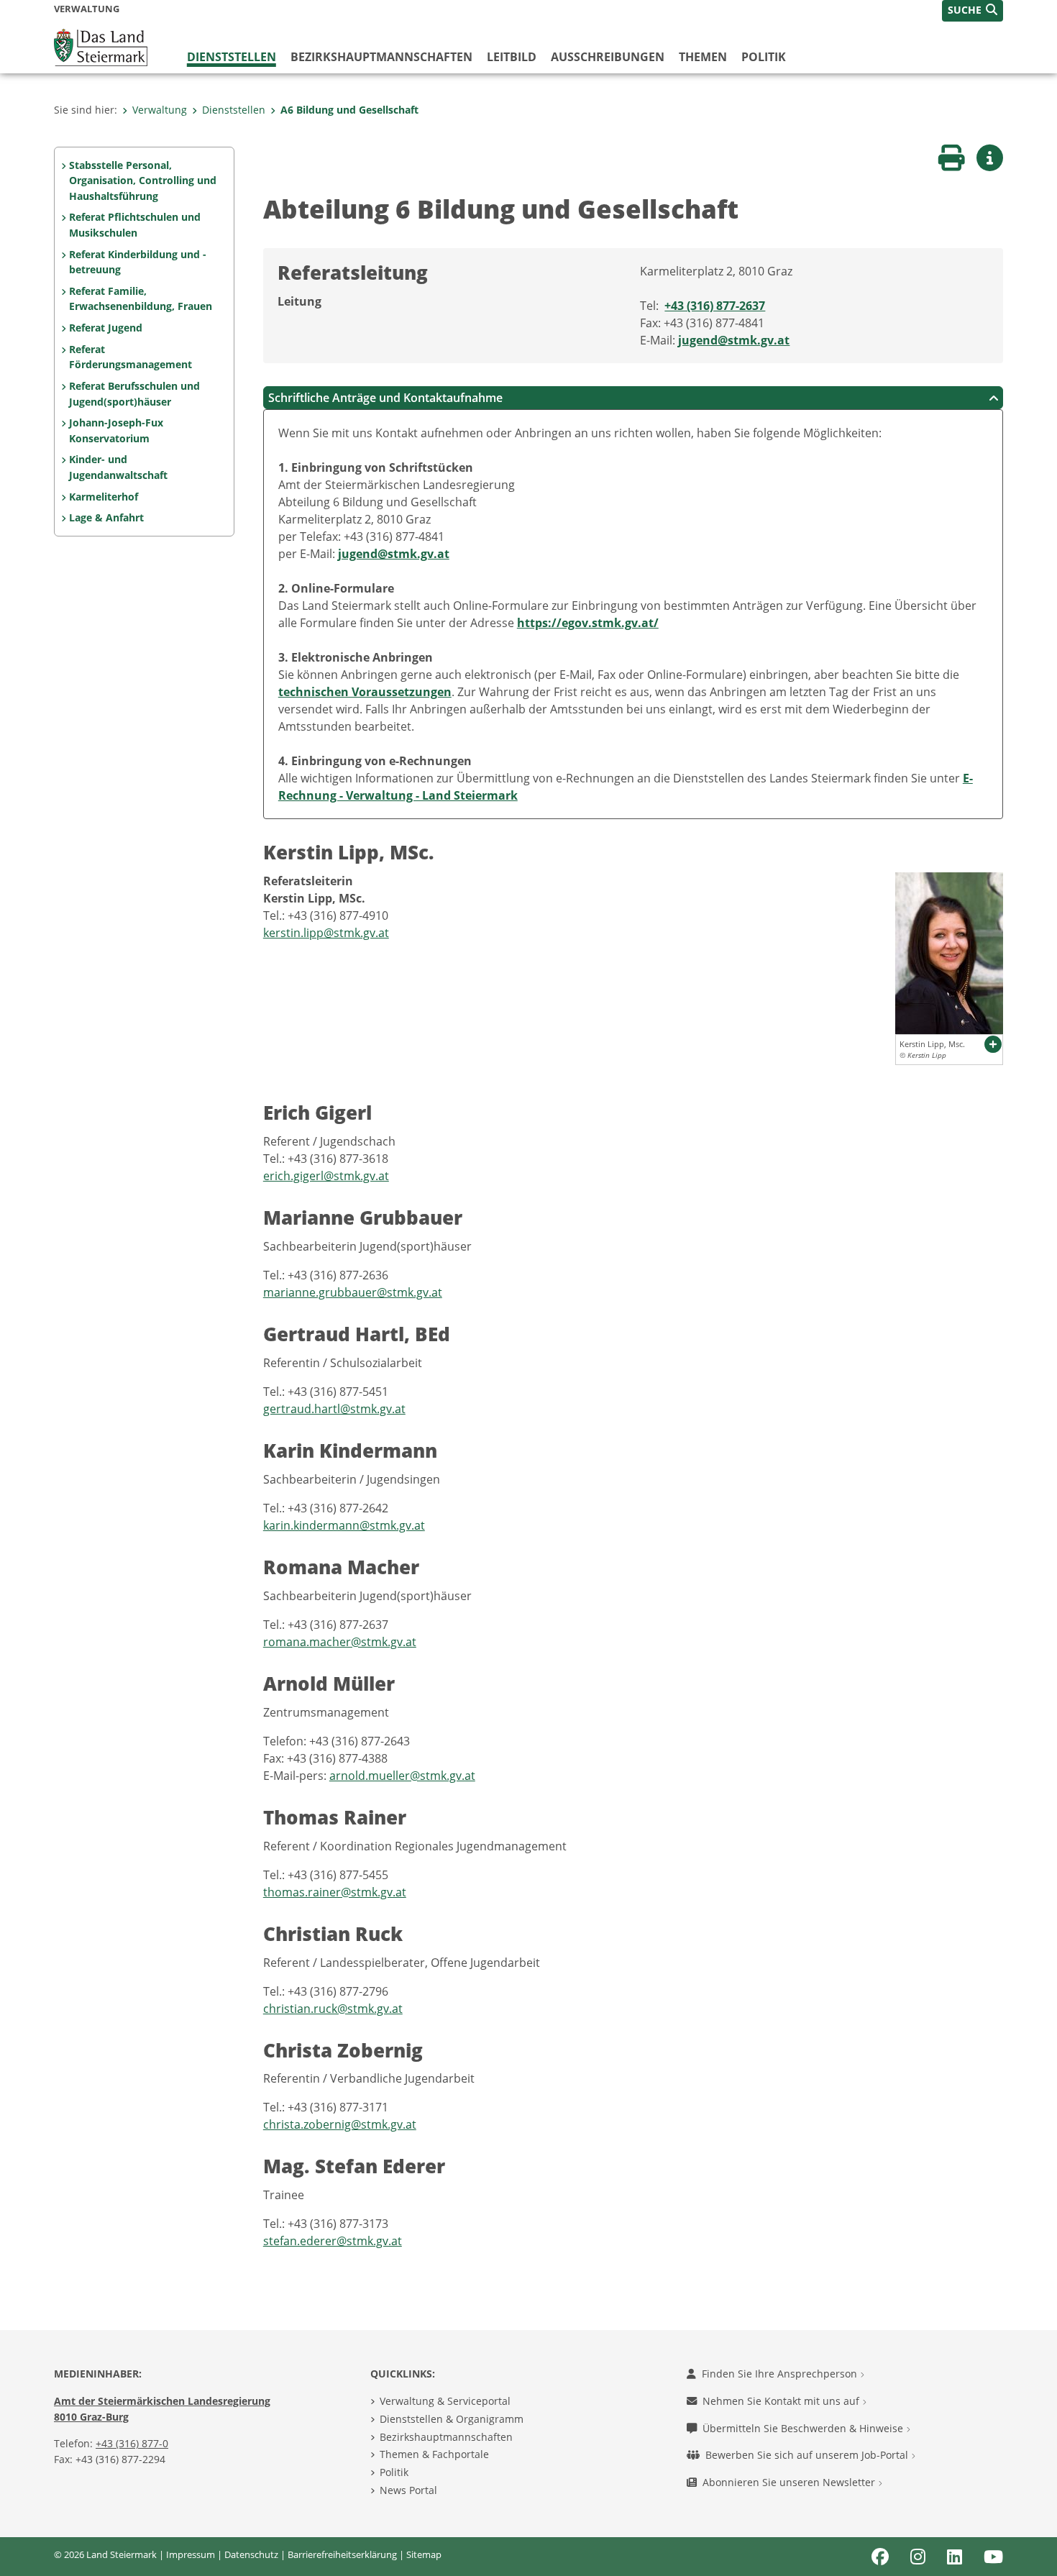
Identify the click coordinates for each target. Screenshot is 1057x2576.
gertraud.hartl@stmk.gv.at (334, 1409)
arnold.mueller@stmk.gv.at (402, 1776)
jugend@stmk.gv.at (734, 340)
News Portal (408, 2490)
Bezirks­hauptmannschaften (381, 57)
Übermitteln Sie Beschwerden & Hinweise (804, 2428)
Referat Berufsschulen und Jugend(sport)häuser (134, 394)
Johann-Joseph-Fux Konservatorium (116, 430)
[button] (973, 11)
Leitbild (512, 57)
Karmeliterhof (104, 497)
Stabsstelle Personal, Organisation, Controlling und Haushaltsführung (143, 181)
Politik (764, 57)
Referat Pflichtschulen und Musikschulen (135, 225)
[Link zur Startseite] (101, 46)
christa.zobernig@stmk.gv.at (340, 2124)
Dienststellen (232, 57)
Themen (703, 57)
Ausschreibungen (608, 57)
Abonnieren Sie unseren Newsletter (790, 2482)
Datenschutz (251, 2554)
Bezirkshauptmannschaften (446, 2437)
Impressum (191, 2554)
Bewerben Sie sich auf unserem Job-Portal (808, 2455)
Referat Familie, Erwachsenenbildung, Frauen (141, 299)
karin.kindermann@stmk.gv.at (344, 1525)
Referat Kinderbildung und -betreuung (138, 262)
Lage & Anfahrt (106, 517)
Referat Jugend (106, 328)
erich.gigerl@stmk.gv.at (326, 1176)
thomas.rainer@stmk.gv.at (335, 1892)
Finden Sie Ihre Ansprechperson (781, 2374)
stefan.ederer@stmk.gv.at (333, 2241)
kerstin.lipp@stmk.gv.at (326, 933)
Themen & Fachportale (434, 2454)
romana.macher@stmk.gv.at (340, 1642)
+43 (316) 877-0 (132, 2443)
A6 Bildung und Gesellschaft (349, 110)
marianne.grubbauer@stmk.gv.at (353, 1292)
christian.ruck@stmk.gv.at (333, 2009)
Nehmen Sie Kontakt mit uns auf (782, 2401)
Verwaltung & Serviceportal (445, 2401)
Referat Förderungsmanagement (131, 357)
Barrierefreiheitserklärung (342, 2554)
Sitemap (424, 2554)
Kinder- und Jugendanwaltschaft (118, 467)
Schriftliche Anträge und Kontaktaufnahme (385, 398)
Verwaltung (160, 110)
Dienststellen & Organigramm (452, 2419)
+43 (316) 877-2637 (715, 306)
